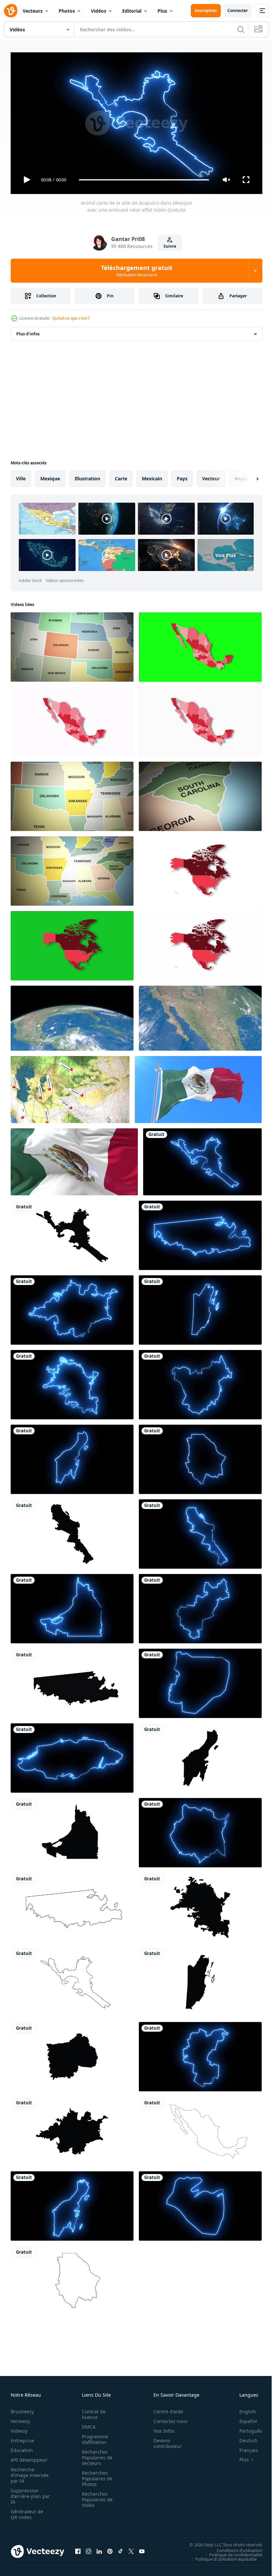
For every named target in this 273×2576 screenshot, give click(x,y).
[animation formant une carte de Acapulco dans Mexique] (72, 1233)
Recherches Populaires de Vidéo (95, 2496)
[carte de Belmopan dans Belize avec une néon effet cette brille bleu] (200, 1681)
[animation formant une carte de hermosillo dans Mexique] (200, 1905)
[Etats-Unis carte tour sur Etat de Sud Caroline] (200, 794)
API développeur (29, 2457)
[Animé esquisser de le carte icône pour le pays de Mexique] (200, 2129)
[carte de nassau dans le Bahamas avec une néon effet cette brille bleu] (72, 1755)
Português (246, 2428)
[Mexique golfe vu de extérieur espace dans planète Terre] (72, 1015)
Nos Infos (160, 2428)
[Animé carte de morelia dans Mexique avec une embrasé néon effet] (72, 1307)
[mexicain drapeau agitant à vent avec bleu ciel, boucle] (198, 1087)
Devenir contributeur (164, 2440)
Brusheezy (22, 2408)
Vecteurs (33, 11)
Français (244, 2447)
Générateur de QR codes (27, 2511)
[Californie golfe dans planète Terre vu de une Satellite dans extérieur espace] (200, 1015)
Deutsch (244, 2437)
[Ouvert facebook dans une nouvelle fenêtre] (78, 2549)
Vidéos (99, 11)
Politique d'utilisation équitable (221, 2556)
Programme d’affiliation (93, 2436)
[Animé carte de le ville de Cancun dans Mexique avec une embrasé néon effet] (72, 1457)
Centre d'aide (165, 2408)
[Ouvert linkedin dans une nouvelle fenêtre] (99, 2549)
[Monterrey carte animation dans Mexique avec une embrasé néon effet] (200, 1531)
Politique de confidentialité (231, 2552)
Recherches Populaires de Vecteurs (95, 2454)
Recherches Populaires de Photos (95, 2475)
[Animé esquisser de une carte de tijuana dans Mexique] (72, 1905)
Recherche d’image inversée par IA (28, 2472)
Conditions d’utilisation (235, 2547)
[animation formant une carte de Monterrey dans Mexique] (72, 1531)
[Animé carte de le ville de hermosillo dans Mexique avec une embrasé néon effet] (72, 1382)
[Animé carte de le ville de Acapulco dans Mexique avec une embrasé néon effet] (202, 1159)
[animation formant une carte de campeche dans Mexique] (72, 1830)
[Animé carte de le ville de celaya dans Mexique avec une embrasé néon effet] (200, 2054)
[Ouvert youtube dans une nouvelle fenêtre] (142, 2549)
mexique (50, 476)
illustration (87, 476)
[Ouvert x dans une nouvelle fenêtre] (131, 2549)
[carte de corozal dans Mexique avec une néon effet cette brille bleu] (200, 2203)
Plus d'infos (28, 331)
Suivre (170, 246)
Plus (162, 11)
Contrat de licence (92, 2411)
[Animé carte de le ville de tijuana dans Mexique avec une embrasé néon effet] (200, 1233)
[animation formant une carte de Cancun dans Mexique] (200, 1755)
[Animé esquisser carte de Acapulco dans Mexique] (72, 1979)
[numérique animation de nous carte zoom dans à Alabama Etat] (72, 868)
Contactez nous (167, 2418)
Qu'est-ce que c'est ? (71, 318)
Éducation (22, 2447)
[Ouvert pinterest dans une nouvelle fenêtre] (110, 2549)
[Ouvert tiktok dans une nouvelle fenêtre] (121, 2549)
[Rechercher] (241, 29)
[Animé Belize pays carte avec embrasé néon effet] (200, 1307)
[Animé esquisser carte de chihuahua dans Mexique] (72, 2278)
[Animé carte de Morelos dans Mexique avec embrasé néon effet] (200, 1830)
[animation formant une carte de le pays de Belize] (200, 1979)
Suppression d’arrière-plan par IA (26, 2493)
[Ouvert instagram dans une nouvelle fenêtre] (89, 2549)
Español (243, 2418)
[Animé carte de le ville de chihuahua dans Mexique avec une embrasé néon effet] (200, 1457)
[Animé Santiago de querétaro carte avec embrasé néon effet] (200, 1606)
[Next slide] (247, 476)
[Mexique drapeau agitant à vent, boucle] (74, 1159)
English (243, 2408)
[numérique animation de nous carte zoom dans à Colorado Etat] (72, 644)
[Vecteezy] (11, 11)
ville (21, 476)
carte (121, 476)
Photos (67, 11)
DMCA (87, 2424)
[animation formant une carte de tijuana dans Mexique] (72, 1681)
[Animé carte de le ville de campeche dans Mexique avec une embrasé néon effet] (72, 1606)
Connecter (238, 10)
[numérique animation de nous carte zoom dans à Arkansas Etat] (72, 794)
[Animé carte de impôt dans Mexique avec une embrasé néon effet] (200, 1382)
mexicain (152, 476)
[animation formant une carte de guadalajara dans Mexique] (72, 2054)
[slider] (144, 180)
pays (182, 476)
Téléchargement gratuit (137, 271)
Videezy (19, 2428)
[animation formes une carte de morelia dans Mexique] (72, 2129)
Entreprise (22, 2437)
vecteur (211, 476)
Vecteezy (20, 2418)
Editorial (132, 11)
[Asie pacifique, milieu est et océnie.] (70, 1087)
